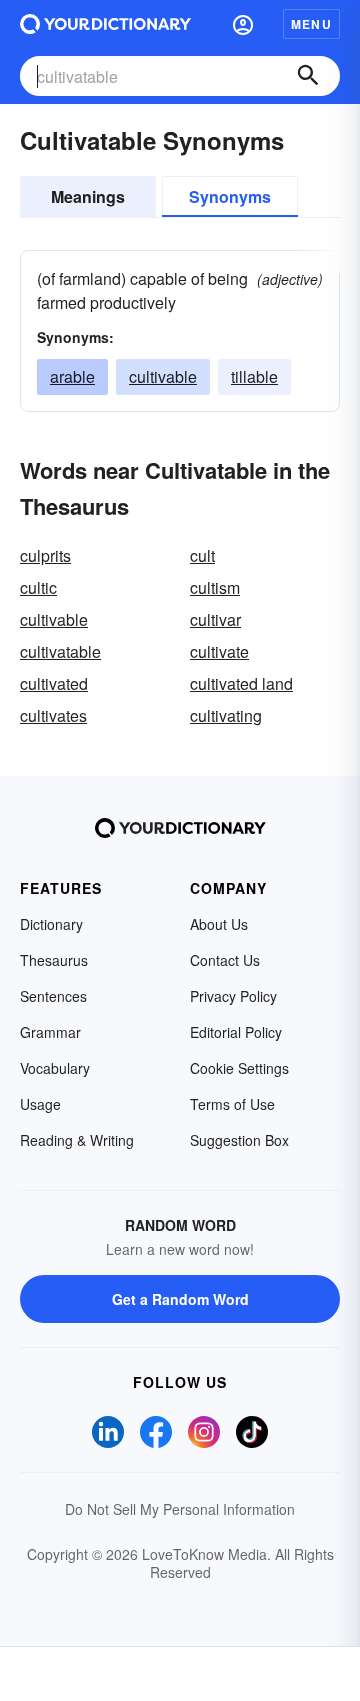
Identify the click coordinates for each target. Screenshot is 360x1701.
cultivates (53, 715)
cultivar (215, 619)
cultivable (163, 376)
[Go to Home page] (105, 24)
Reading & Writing (77, 1140)
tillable (254, 376)
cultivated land (241, 683)
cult (202, 555)
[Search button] (308, 76)
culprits (45, 555)
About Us (219, 924)
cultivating (226, 715)
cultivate (219, 651)
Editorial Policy (236, 1032)
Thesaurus (54, 960)
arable (72, 376)
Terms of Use (232, 1104)
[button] (243, 24)
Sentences (53, 996)
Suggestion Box (239, 1140)
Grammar (50, 1032)
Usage (40, 1104)
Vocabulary (55, 1068)
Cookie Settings (239, 1068)
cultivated (54, 683)
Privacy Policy (233, 996)
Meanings (88, 196)
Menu (311, 24)
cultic (38, 587)
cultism (215, 587)
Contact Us (225, 960)
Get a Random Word (180, 1299)
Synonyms (230, 196)
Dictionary (51, 924)
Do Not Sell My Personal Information (180, 1509)
